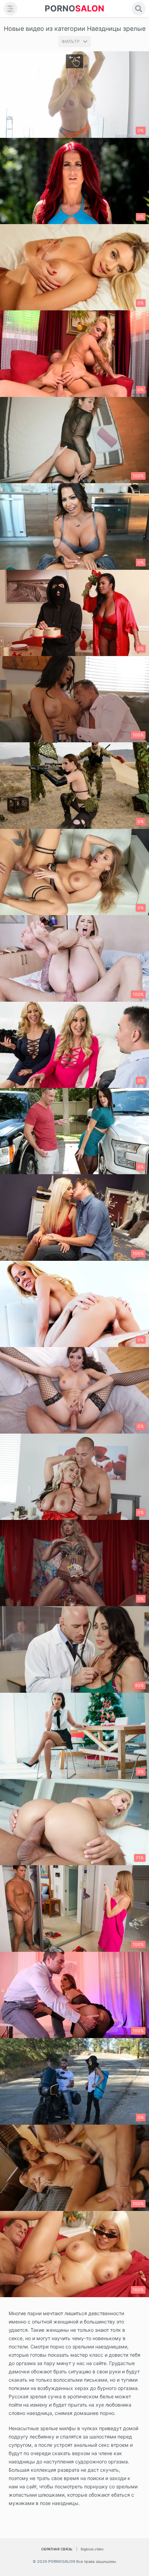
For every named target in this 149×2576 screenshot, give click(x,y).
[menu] (10, 9)
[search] (139, 9)
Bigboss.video (92, 2549)
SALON (74, 8)
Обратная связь (57, 2549)
